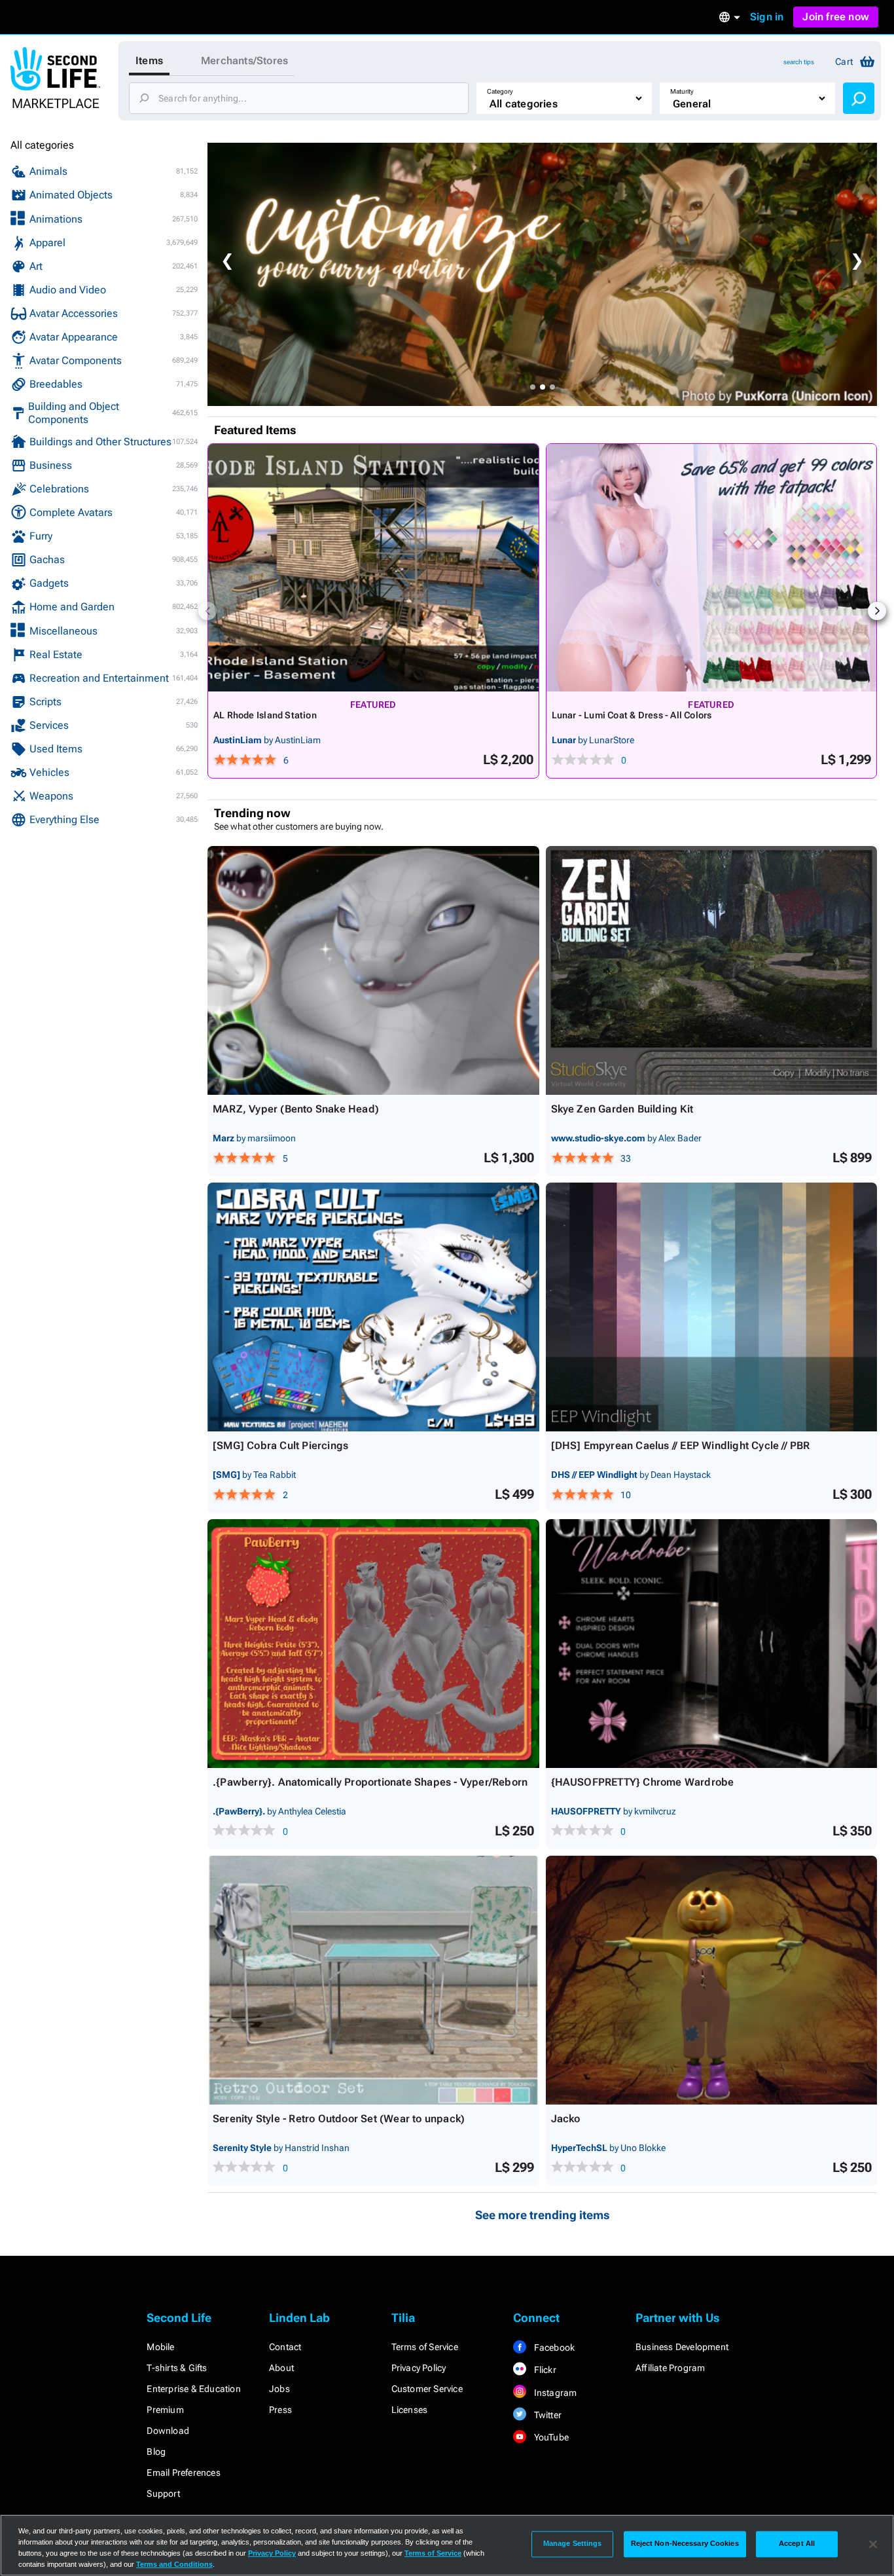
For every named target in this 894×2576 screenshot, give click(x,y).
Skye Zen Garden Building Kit (622, 1109)
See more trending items (543, 2215)
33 (626, 1158)
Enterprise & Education (193, 2389)
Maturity (682, 91)
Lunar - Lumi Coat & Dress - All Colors (632, 715)
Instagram (554, 2393)
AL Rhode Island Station (265, 715)
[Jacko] (712, 1980)
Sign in (767, 17)
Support (163, 2493)
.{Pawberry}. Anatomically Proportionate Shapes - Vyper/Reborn (370, 1782)
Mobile (160, 2347)
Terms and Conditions (174, 2564)
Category (500, 91)
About (281, 2368)
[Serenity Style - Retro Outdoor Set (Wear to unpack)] (373, 1980)
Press (280, 2410)
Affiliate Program (670, 2368)
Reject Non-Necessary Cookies (685, 2544)
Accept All (797, 2544)
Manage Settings (573, 2544)
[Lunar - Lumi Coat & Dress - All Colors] (712, 568)
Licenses (410, 2410)
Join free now (836, 17)
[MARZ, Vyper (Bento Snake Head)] (373, 970)
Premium (165, 2410)
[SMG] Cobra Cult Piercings (280, 1445)
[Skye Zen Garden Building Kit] (712, 970)
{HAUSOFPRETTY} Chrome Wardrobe (643, 1782)
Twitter (546, 2415)
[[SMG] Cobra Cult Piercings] (373, 1307)
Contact (285, 2347)
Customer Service (427, 2389)
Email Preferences (183, 2473)
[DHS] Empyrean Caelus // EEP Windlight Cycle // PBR (681, 1445)
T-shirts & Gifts (177, 2368)
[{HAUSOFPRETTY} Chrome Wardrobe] (712, 1644)
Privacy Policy (419, 2368)
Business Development (682, 2347)
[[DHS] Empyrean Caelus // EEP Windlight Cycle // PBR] (712, 1307)
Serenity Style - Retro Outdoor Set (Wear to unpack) (339, 2119)
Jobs (279, 2389)
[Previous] (207, 611)
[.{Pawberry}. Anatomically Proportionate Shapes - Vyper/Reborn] (373, 1644)
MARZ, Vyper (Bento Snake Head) (296, 1109)
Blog (156, 2452)
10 (626, 1495)
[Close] (873, 2544)
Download (168, 2431)
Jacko (566, 2119)
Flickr (544, 2370)
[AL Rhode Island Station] (373, 568)
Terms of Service (425, 2347)
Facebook (553, 2347)
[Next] (877, 611)
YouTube (550, 2437)
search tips (799, 62)
